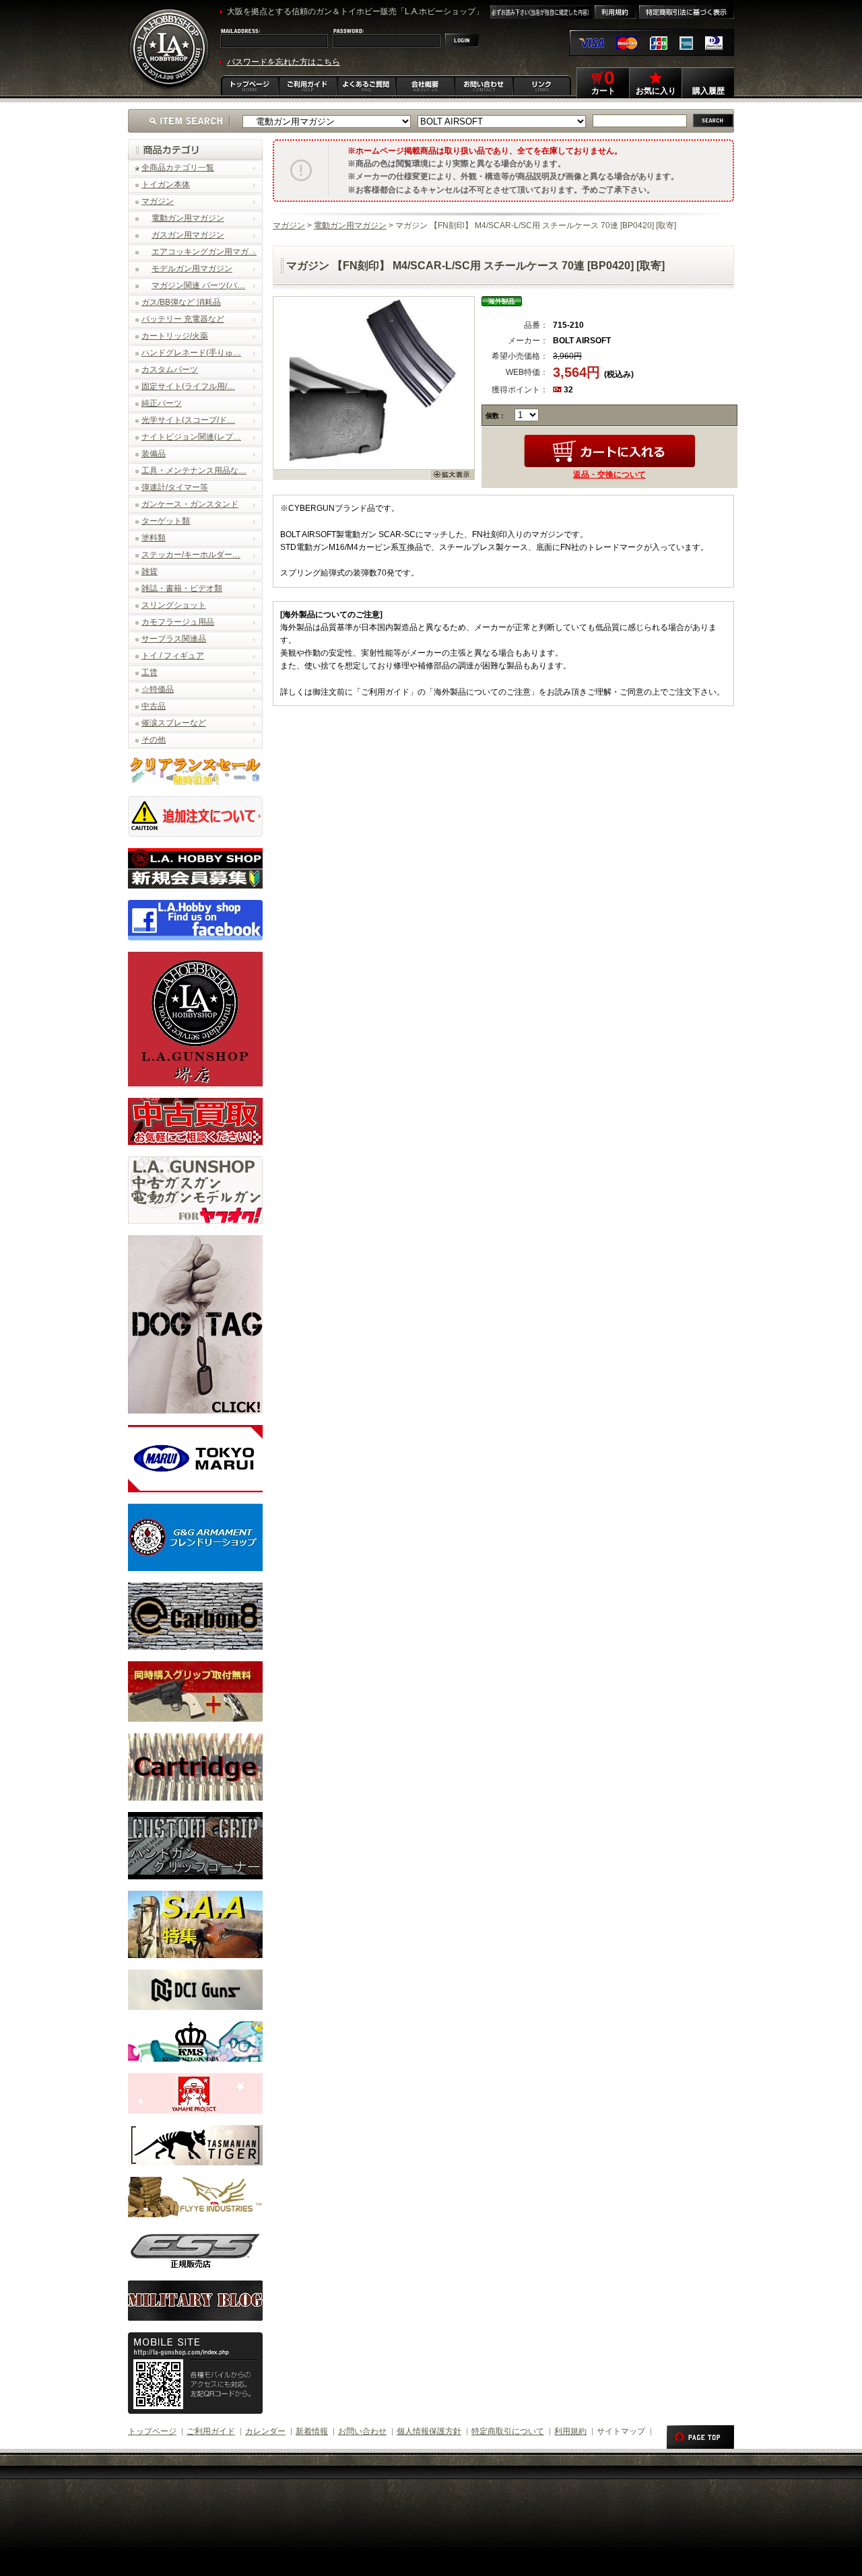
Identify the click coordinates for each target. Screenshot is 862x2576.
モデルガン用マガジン (192, 269)
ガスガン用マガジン (188, 235)
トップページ (152, 2431)
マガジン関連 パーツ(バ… (198, 285)
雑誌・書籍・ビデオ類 (182, 588)
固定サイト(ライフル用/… (188, 386)
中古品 (154, 706)
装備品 (154, 454)
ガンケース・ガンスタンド (190, 504)
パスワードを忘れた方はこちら (284, 62)
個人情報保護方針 (429, 2431)
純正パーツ (162, 403)
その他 (154, 740)
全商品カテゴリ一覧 (178, 168)
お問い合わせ (362, 2431)
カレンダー (265, 2431)
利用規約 (570, 2431)
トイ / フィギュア (173, 656)
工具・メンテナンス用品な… (194, 471)
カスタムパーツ (170, 370)
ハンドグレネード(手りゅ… (191, 353)
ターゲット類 (166, 521)
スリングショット (174, 605)
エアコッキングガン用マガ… (204, 252)
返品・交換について (609, 475)
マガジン (158, 201)
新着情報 (312, 2431)
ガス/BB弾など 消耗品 (181, 302)
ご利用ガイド (211, 2431)
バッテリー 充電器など (183, 319)
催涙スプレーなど (174, 723)
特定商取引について (508, 2431)
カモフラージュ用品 (178, 622)
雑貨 (150, 571)
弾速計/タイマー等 (175, 487)
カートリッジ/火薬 (175, 336)
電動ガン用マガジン (188, 218)
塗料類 (154, 538)
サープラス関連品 (174, 639)
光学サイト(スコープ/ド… (188, 420)
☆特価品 (158, 689)
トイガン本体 (166, 184)
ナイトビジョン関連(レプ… (191, 437)
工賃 (150, 672)
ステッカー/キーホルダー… (191, 555)
